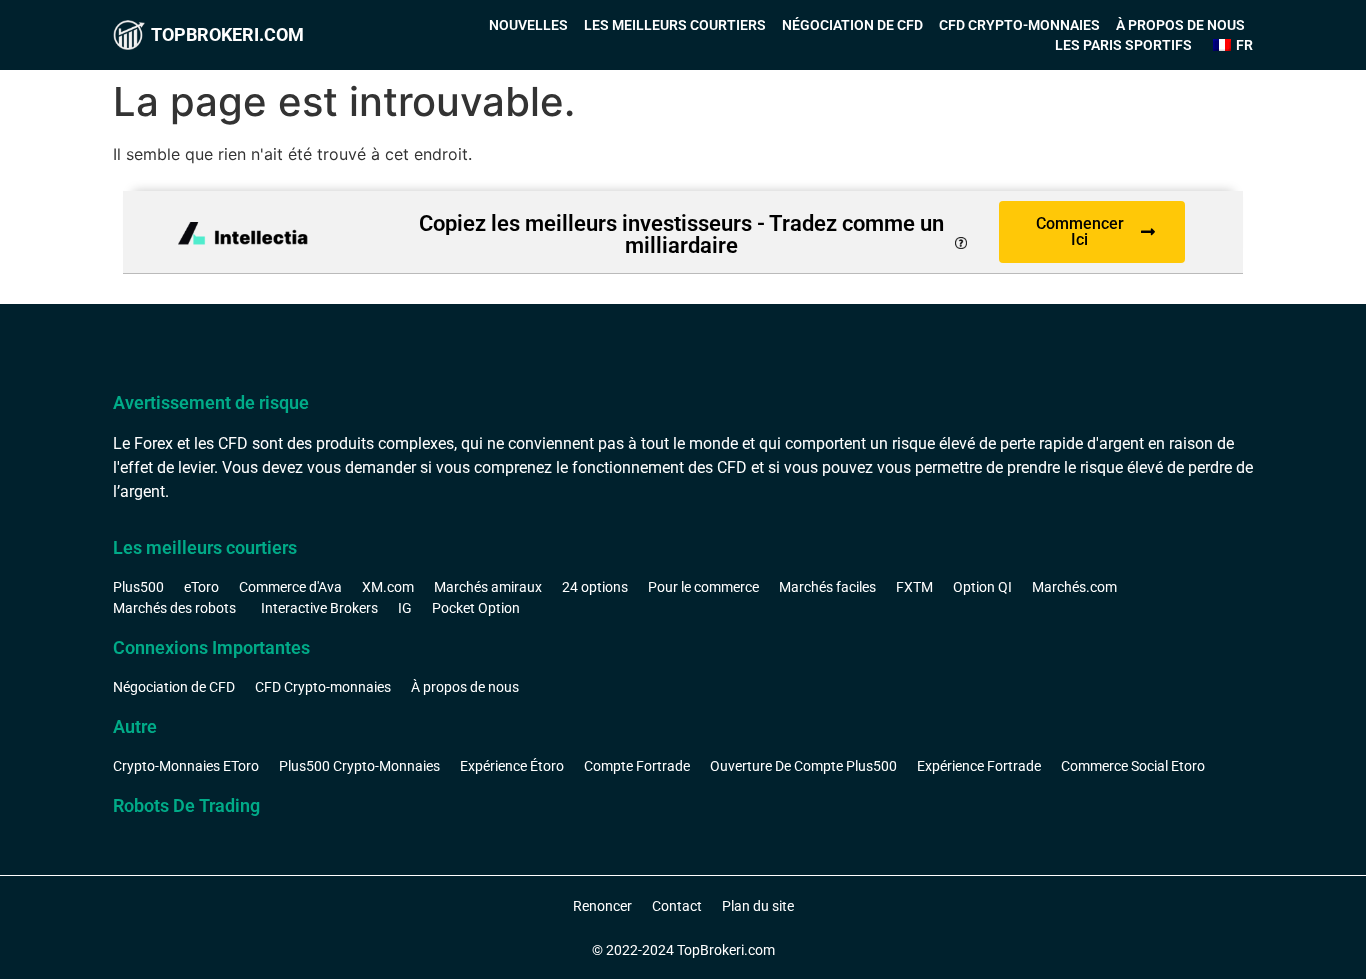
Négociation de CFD (852, 25)
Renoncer (602, 906)
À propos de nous (1180, 25)
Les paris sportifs (1123, 45)
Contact (677, 906)
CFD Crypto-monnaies (1019, 25)
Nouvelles (528, 25)
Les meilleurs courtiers (675, 25)
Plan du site (758, 906)
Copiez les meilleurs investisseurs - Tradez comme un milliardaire (681, 234)
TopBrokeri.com (227, 34)
